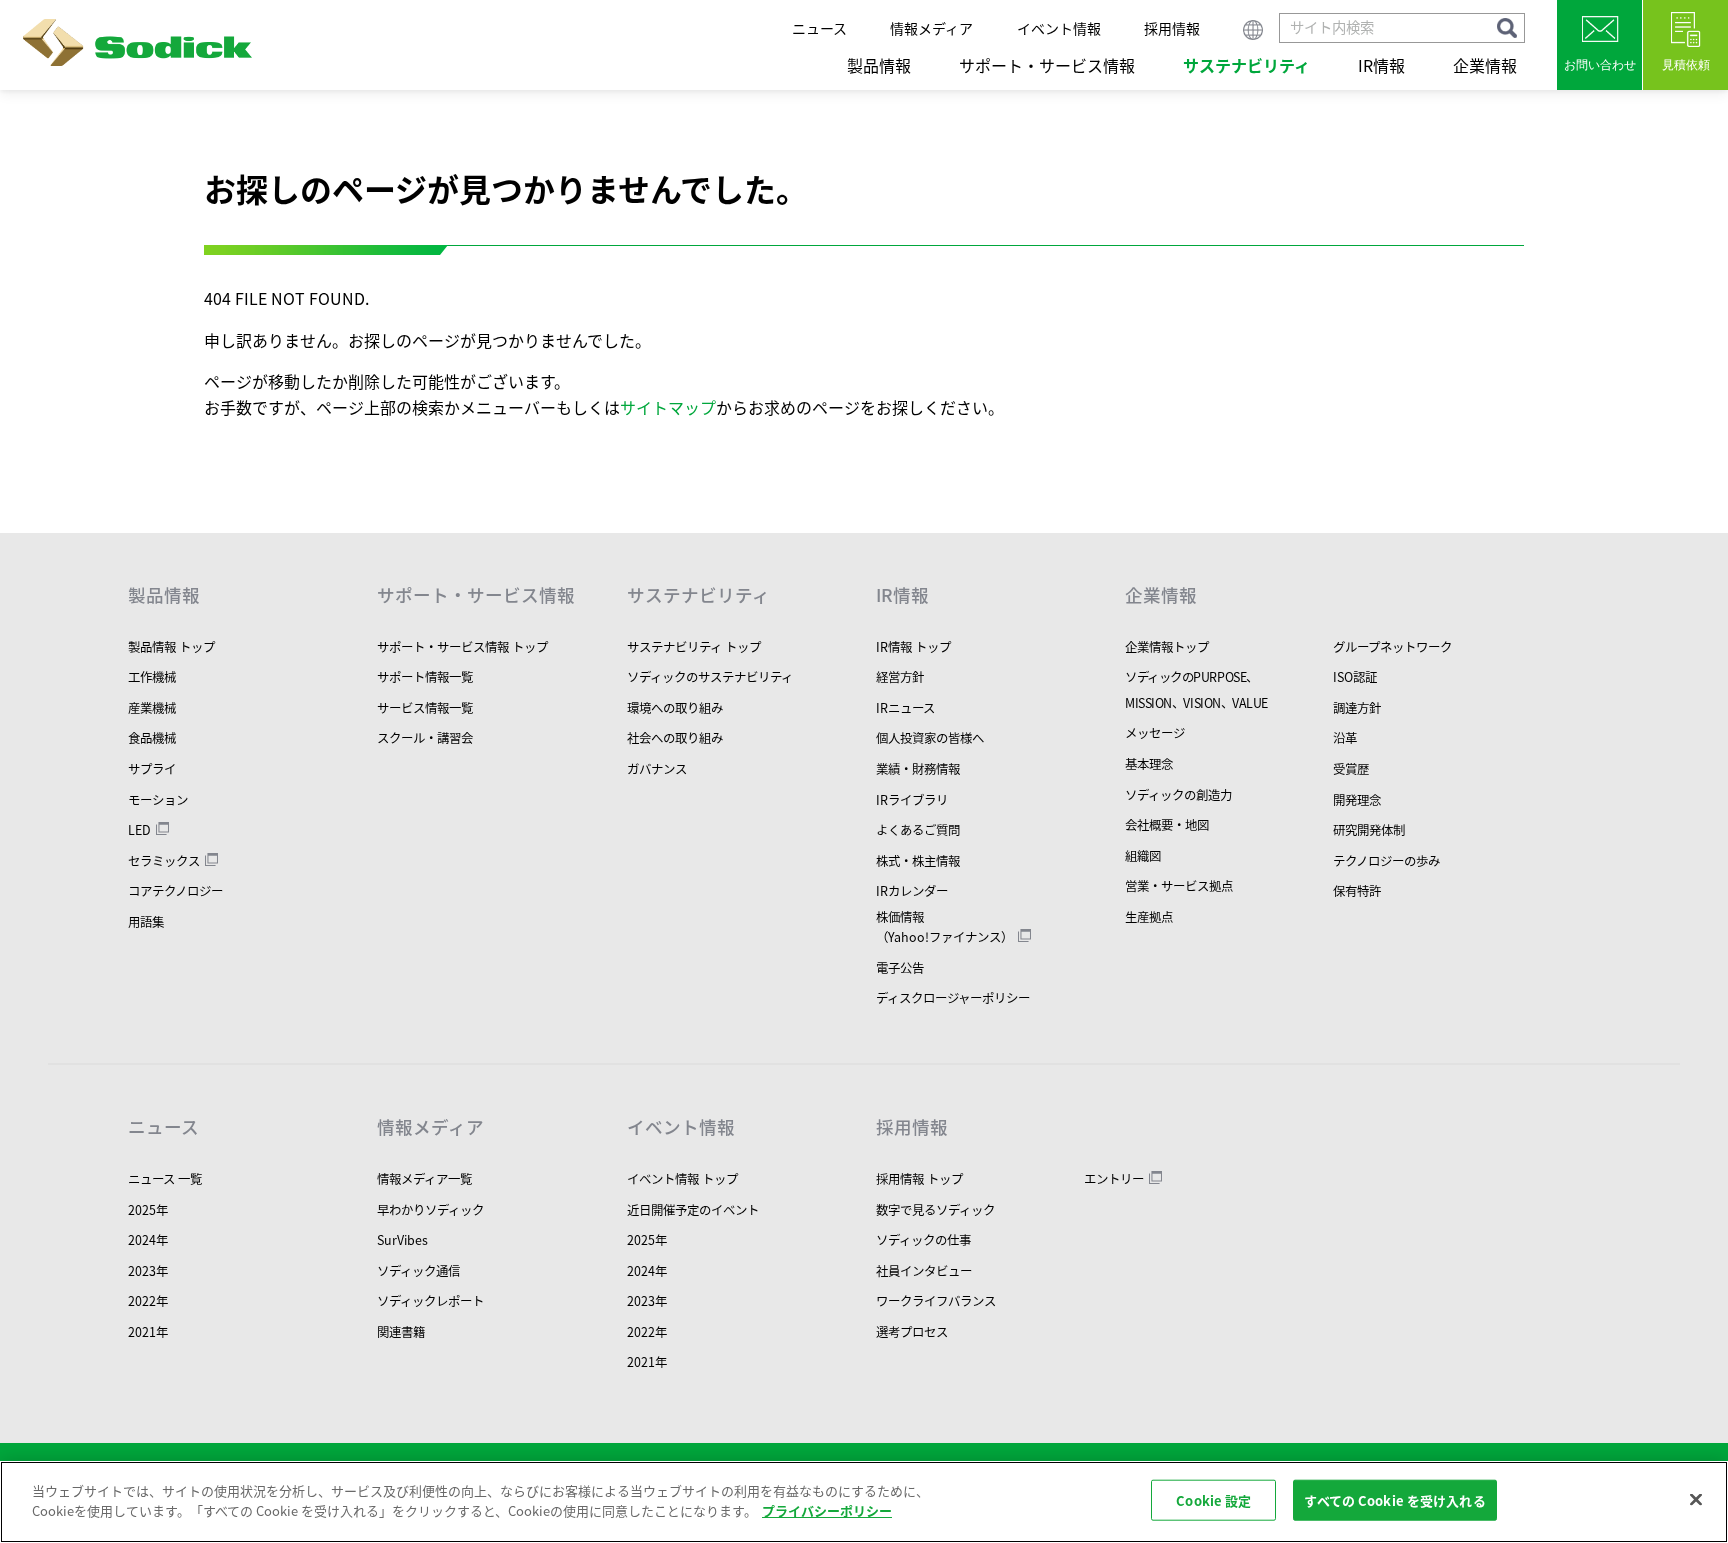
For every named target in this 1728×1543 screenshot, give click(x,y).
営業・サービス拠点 (1179, 886)
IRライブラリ (912, 800)
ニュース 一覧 (165, 1179)
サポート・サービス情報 (476, 595)
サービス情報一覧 (425, 708)
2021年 (148, 1332)
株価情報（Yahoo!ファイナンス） (944, 927)
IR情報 (902, 595)
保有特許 (1357, 891)
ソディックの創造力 (1178, 795)
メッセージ (1155, 733)
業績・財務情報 (918, 769)
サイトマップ (668, 407)
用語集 (146, 922)
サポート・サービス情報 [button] (1047, 65)
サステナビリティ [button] (1246, 65)
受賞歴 (1351, 769)
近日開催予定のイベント (693, 1210)
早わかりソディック (430, 1210)
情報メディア (931, 28)
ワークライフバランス (936, 1301)
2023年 (148, 1271)
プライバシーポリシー (827, 1509)
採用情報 (1172, 28)
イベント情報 (1059, 28)
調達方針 (1357, 708)
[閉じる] (1696, 1499)
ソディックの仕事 (923, 1240)
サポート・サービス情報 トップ (462, 647)
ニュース (819, 28)
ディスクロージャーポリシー (953, 998)
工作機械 (152, 677)
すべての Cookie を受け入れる (1394, 1500)
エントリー (1114, 1179)
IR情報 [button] (1381, 65)
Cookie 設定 (1213, 1500)
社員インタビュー (924, 1271)
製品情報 (164, 595)
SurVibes (402, 1240)
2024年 (148, 1240)
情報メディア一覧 (424, 1179)
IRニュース (905, 708)
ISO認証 (1355, 677)
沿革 (1345, 738)
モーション (158, 800)
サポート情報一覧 (425, 677)
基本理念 (1149, 764)
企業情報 (1161, 595)
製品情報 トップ (171, 647)
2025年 (148, 1210)
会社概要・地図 (1167, 825)
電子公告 (900, 968)
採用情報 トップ (919, 1179)
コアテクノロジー (175, 891)
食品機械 (152, 738)
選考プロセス (912, 1332)
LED (139, 830)
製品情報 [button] (879, 65)
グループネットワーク (1392, 647)
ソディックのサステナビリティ (710, 677)
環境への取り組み (675, 708)
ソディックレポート (430, 1301)
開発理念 (1357, 800)
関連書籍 (401, 1332)
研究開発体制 (1369, 830)
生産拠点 (1149, 917)
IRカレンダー (912, 891)
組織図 (1143, 856)
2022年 (148, 1301)
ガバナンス (657, 769)
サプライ (152, 769)
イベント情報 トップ (682, 1179)
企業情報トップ (1167, 647)
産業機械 (152, 708)
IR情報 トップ (913, 647)
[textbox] (1402, 28)
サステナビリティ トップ (694, 647)
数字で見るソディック (935, 1210)
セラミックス (164, 861)
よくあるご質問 (918, 830)
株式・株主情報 (918, 861)
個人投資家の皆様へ (930, 738)
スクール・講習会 (425, 738)
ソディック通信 (418, 1271)
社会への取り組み (675, 738)
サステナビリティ (698, 595)
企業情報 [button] (1485, 65)
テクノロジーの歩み (1386, 861)
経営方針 (900, 677)
